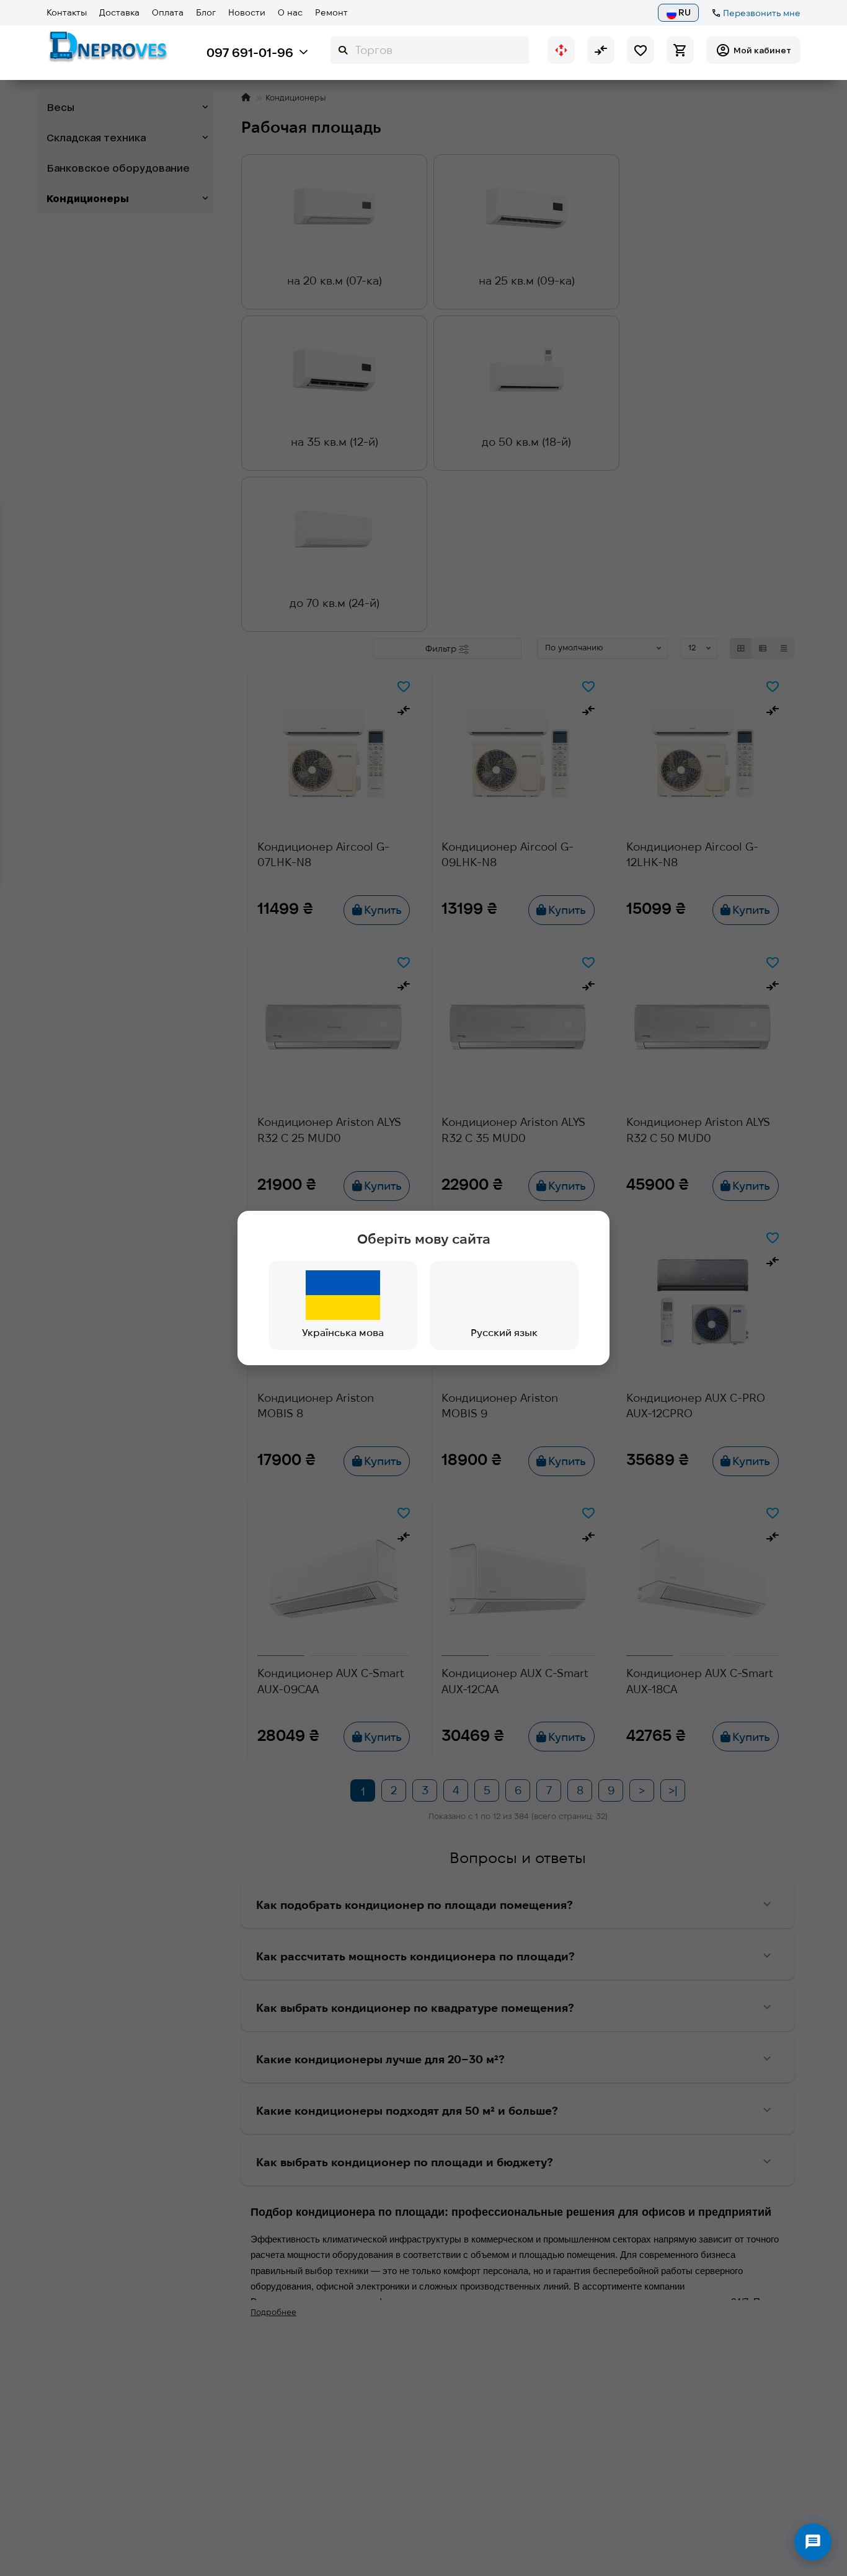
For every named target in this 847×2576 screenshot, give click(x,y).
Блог (206, 12)
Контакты (67, 12)
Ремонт (331, 12)
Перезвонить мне (762, 13)
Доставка (119, 12)
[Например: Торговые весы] (343, 50)
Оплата (168, 12)
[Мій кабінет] (753, 50)
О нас (290, 12)
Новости (247, 12)
